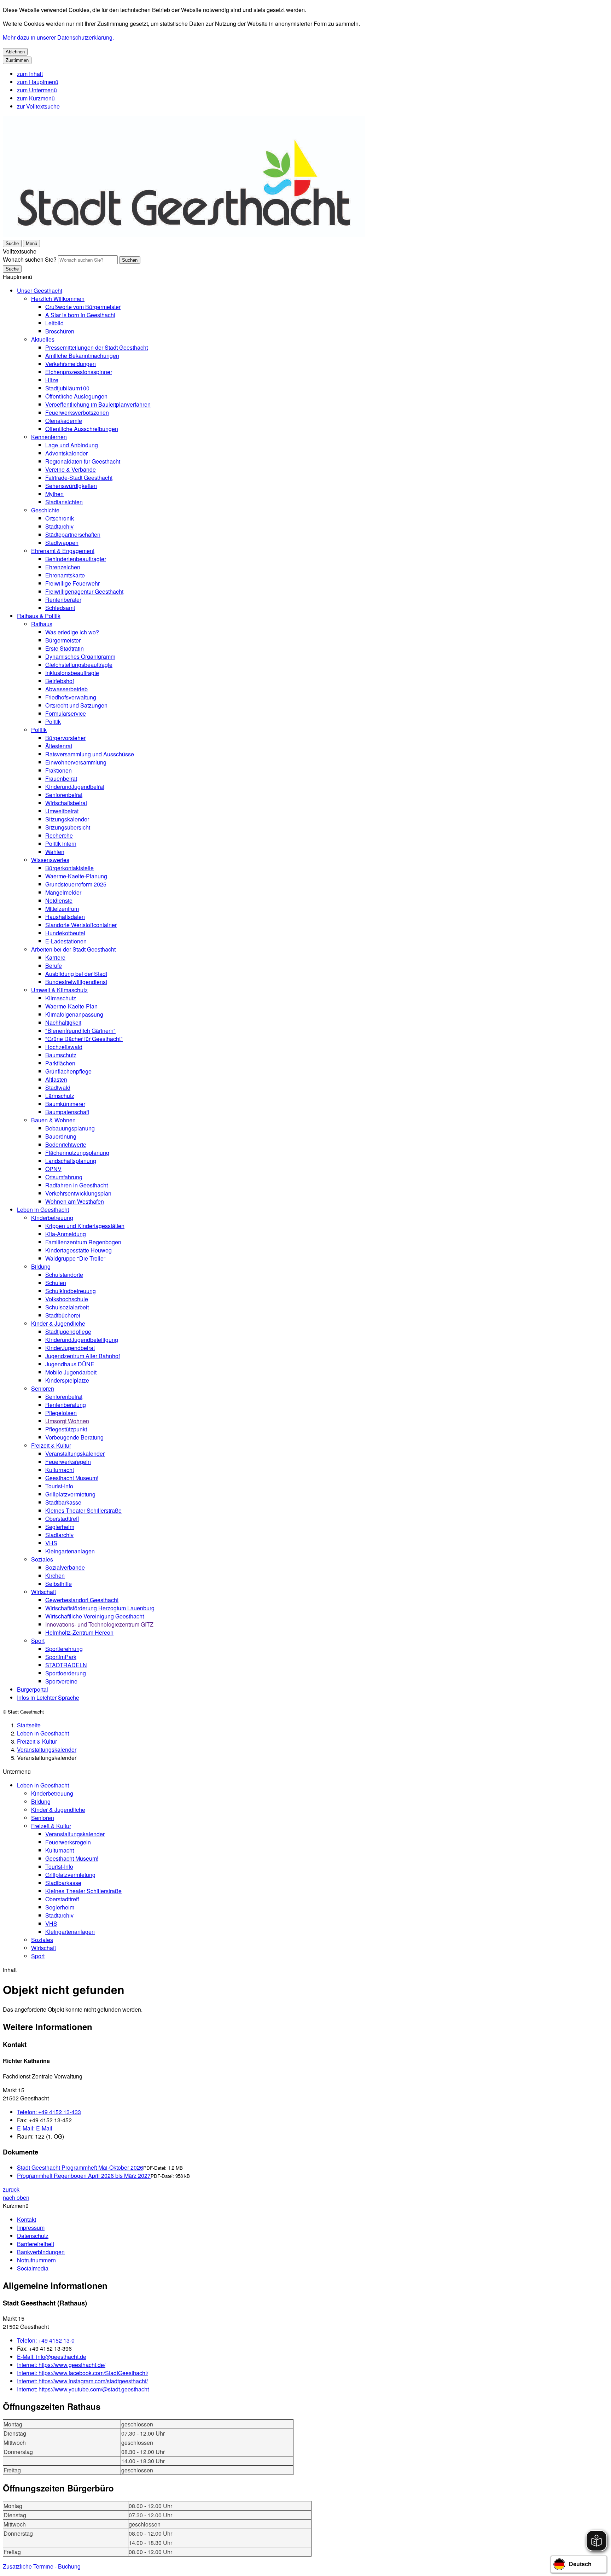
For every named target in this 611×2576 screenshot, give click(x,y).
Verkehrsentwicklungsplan (78, 1193)
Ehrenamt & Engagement (63, 551)
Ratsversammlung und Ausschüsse (90, 754)
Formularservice (66, 713)
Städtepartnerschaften (73, 534)
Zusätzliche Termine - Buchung (42, 2566)
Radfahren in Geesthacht (77, 1185)
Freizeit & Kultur (51, 1445)
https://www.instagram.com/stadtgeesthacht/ (82, 2381)
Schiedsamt (60, 608)
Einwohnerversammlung (76, 762)
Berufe (54, 966)
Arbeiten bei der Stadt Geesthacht (73, 949)
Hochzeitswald (64, 1047)
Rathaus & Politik (39, 616)
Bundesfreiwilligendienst (76, 982)
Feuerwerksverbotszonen (77, 412)
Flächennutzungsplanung (77, 1153)
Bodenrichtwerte (66, 1144)
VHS (51, 1543)
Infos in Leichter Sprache (48, 1697)
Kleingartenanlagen (70, 1551)
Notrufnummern (36, 2260)
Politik (53, 722)
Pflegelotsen (61, 1413)
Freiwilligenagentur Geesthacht (84, 591)
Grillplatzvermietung (70, 1494)
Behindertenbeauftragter (76, 559)
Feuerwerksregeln (68, 1462)
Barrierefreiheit (36, 2244)
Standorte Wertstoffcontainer (81, 925)
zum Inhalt (30, 74)
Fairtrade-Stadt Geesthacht (79, 478)
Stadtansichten (64, 502)
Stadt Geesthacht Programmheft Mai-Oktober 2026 (80, 2167)
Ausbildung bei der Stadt (76, 974)
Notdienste (59, 900)
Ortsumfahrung (64, 1177)
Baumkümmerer (65, 1104)
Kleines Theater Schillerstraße (83, 1510)
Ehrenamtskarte (65, 575)
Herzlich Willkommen (58, 299)
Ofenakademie (64, 421)
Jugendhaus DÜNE (70, 1364)
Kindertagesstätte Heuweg (78, 1250)
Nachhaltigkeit (63, 1022)
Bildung (41, 1266)
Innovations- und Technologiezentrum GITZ (99, 1624)
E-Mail (35, 2128)
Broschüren (60, 331)
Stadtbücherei (63, 1315)
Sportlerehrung (64, 1649)
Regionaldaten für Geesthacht (83, 461)
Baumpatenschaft (67, 1112)
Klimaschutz (61, 998)
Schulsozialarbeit (67, 1307)
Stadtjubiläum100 (67, 388)
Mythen (54, 494)
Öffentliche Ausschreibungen (82, 429)
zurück (11, 2189)
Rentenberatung (66, 1405)
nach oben (16, 2197)
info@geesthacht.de (52, 2357)
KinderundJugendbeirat (75, 787)
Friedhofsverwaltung (71, 697)
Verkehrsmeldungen (71, 364)
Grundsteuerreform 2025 (76, 884)
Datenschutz (33, 2236)
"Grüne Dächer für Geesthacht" (84, 1039)
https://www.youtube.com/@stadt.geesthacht (83, 2389)
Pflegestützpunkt (66, 1429)
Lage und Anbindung (72, 445)
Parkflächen (60, 1063)
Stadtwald (58, 1088)
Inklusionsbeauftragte (72, 673)
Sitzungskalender (67, 819)
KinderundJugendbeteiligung (82, 1340)
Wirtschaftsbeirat (66, 803)
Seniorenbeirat (64, 795)
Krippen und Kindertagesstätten (85, 1226)
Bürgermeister (63, 640)
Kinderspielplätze (67, 1380)
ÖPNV (53, 1169)
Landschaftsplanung (71, 1161)
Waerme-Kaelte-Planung (76, 876)
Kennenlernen (49, 437)
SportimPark (61, 1657)
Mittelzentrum (62, 909)
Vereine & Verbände (71, 469)
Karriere (55, 957)
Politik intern (61, 844)
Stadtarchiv (59, 526)
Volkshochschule (67, 1299)
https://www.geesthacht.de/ (61, 2365)
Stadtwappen (62, 543)
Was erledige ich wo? (72, 632)
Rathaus (42, 624)
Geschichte (45, 510)
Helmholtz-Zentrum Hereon (79, 1632)
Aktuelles (43, 339)
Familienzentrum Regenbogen (83, 1242)
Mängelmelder (63, 892)
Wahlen (55, 852)
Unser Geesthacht (40, 290)
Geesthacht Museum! (72, 1478)
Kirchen (55, 1575)
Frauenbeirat (61, 778)
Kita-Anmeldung (66, 1234)
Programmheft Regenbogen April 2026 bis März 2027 (84, 2176)
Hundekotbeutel (65, 933)
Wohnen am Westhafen (75, 1201)
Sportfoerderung (66, 1673)
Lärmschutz (60, 1096)
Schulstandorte (64, 1275)
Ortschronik (60, 518)
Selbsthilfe (59, 1584)
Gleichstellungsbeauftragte (79, 665)
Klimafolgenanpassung (74, 1014)
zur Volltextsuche (38, 106)
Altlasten (56, 1079)
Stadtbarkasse (63, 1502)
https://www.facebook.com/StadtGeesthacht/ (83, 2373)
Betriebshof (60, 681)
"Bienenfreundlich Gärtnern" (80, 1031)
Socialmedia (33, 2268)
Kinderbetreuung (52, 1218)
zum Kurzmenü (36, 98)
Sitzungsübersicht (68, 827)
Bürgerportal (33, 1689)
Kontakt (27, 2219)
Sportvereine (61, 1681)
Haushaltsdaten (65, 917)
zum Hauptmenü (38, 82)
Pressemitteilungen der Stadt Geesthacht (97, 347)
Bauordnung (61, 1136)
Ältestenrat (59, 746)
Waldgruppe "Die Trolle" (75, 1258)
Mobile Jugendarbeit (71, 1372)
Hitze (52, 380)
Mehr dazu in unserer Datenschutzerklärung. (58, 37)
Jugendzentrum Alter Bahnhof (83, 1356)
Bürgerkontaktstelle (69, 868)
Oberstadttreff (62, 1519)
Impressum (31, 2228)
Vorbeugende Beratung (74, 1437)
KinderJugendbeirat (70, 1348)
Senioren (43, 1388)
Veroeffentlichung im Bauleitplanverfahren (98, 404)
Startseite (29, 1725)
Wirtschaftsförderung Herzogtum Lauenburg (100, 1608)
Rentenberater (63, 600)
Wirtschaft (43, 1592)
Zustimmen (17, 60)
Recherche (59, 835)
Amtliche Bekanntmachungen (82, 356)
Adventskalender (66, 453)
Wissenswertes (50, 860)
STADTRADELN (66, 1665)
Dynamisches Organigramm (80, 656)
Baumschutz (61, 1055)
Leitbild (54, 323)
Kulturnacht (60, 1470)
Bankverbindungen (41, 2252)
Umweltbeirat (62, 811)
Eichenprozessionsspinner (79, 372)
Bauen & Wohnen (53, 1120)
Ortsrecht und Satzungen (76, 705)
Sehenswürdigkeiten (71, 486)
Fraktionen (59, 770)
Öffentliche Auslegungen (76, 396)
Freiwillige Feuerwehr (72, 583)
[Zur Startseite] (184, 235)
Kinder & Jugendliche (58, 1323)
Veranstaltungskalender (75, 1453)
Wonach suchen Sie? (30, 259)
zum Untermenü (37, 90)
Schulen (56, 1283)
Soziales (42, 1559)
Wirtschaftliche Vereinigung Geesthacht (95, 1616)
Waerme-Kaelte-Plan (71, 1006)
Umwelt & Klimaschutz (59, 990)
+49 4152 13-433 (49, 2112)
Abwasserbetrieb (66, 689)
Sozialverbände (65, 1567)
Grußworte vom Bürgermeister (83, 307)
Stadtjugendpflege (68, 1331)
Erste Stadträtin (65, 648)
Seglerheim (60, 1527)
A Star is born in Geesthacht (80, 315)
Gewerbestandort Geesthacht (82, 1600)
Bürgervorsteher (65, 738)
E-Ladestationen (66, 941)
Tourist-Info (59, 1486)
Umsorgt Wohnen (67, 1421)
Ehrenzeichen (63, 567)
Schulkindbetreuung (71, 1291)
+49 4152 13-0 (46, 2340)
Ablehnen (15, 52)
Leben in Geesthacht (43, 1210)
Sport (38, 1641)
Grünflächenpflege (68, 1071)
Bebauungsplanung (70, 1128)
